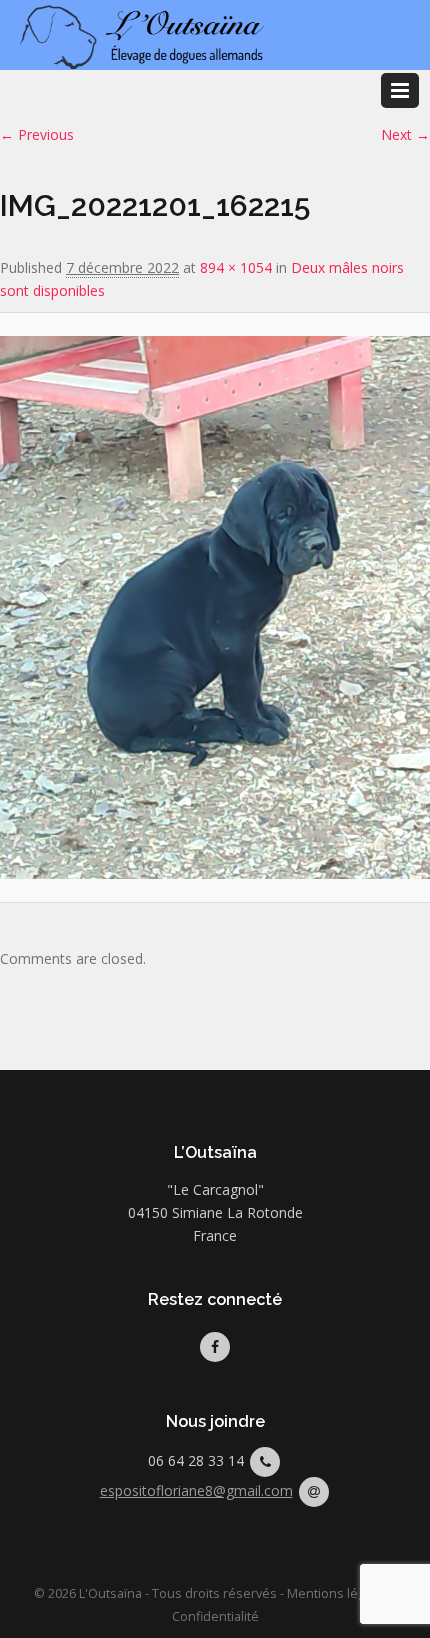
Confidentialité (215, 1616)
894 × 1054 (236, 267)
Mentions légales (338, 1593)
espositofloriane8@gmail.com (196, 1490)
